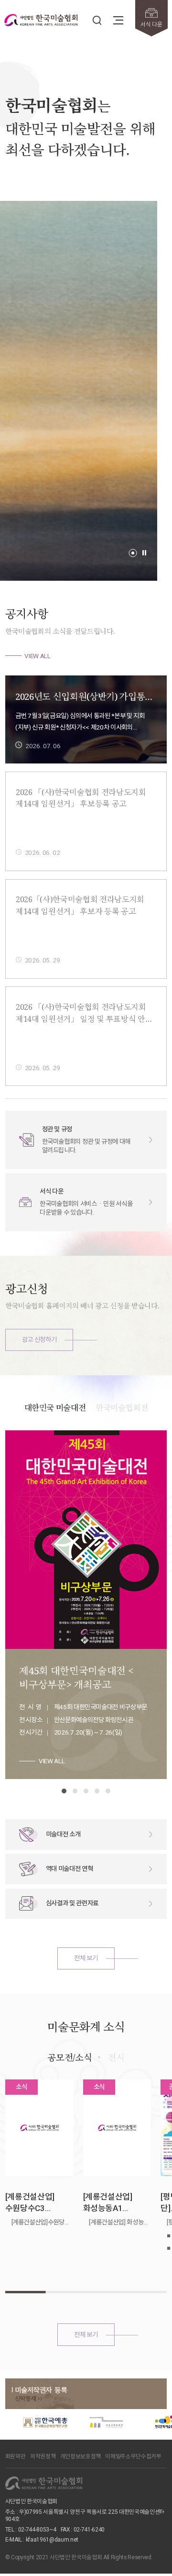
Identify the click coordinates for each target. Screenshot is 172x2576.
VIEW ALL (37, 656)
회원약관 (16, 2456)
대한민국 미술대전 (55, 1408)
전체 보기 (86, 1958)
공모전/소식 (70, 2057)
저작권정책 (43, 2456)
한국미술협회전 (122, 1408)
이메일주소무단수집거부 (133, 2456)
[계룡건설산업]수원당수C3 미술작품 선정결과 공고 (36, 2203)
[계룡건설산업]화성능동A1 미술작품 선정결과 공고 (114, 2203)
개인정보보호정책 (81, 2456)
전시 (116, 2057)
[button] (133, 553)
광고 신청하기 (39, 1339)
